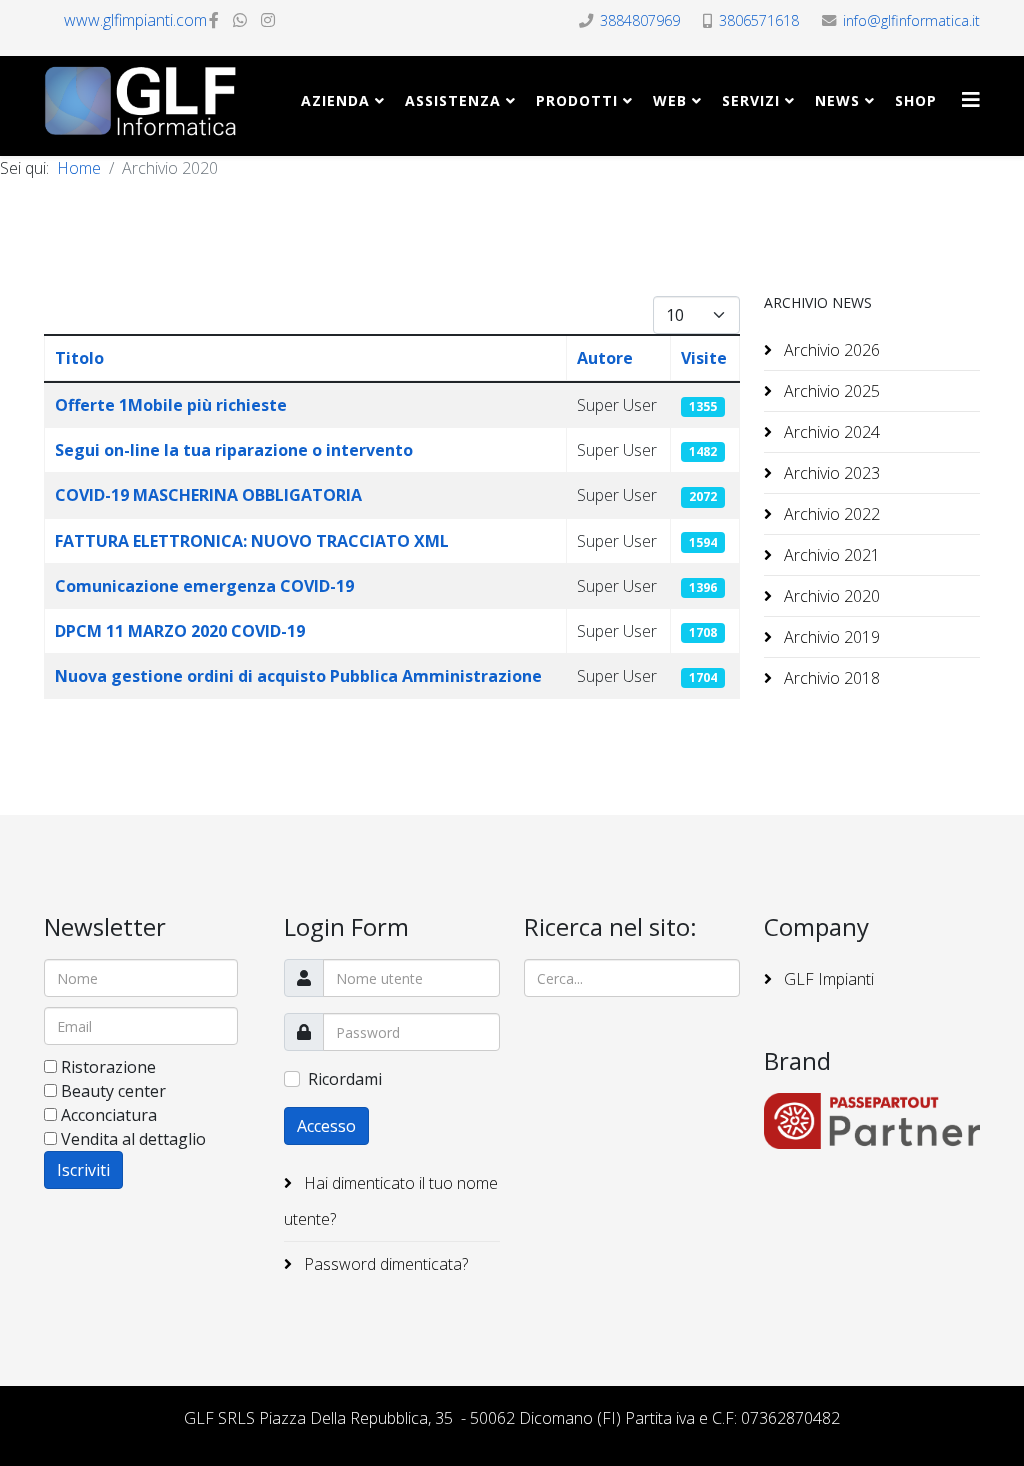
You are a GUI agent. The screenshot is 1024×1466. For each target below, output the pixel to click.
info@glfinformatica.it (911, 20)
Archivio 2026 (830, 350)
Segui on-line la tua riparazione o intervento (234, 450)
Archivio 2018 (830, 678)
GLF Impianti (827, 979)
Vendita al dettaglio (133, 1139)
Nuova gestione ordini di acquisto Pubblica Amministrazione (298, 676)
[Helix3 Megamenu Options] (971, 99)
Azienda (335, 100)
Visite (704, 358)
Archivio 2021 (830, 555)
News (837, 100)
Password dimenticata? (384, 1264)
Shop (916, 100)
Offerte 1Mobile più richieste (171, 405)
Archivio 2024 (830, 432)
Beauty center (113, 1091)
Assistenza (453, 100)
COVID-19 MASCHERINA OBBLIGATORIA (208, 495)
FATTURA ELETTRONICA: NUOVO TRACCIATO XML (252, 541)
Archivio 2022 (830, 514)
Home (79, 168)
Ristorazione (108, 1067)
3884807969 (640, 20)
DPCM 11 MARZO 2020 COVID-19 (180, 631)
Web (670, 100)
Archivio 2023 (830, 473)
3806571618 (759, 20)
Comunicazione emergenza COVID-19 (204, 586)
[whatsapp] (240, 20)
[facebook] (214, 20)
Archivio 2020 (830, 596)
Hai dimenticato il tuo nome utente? (391, 1201)
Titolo (79, 358)
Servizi (751, 100)
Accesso (326, 1126)
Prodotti (577, 100)
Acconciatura (109, 1115)
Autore (605, 358)
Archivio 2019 (830, 637)
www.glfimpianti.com (135, 20)
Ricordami (345, 1079)
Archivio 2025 (830, 391)
